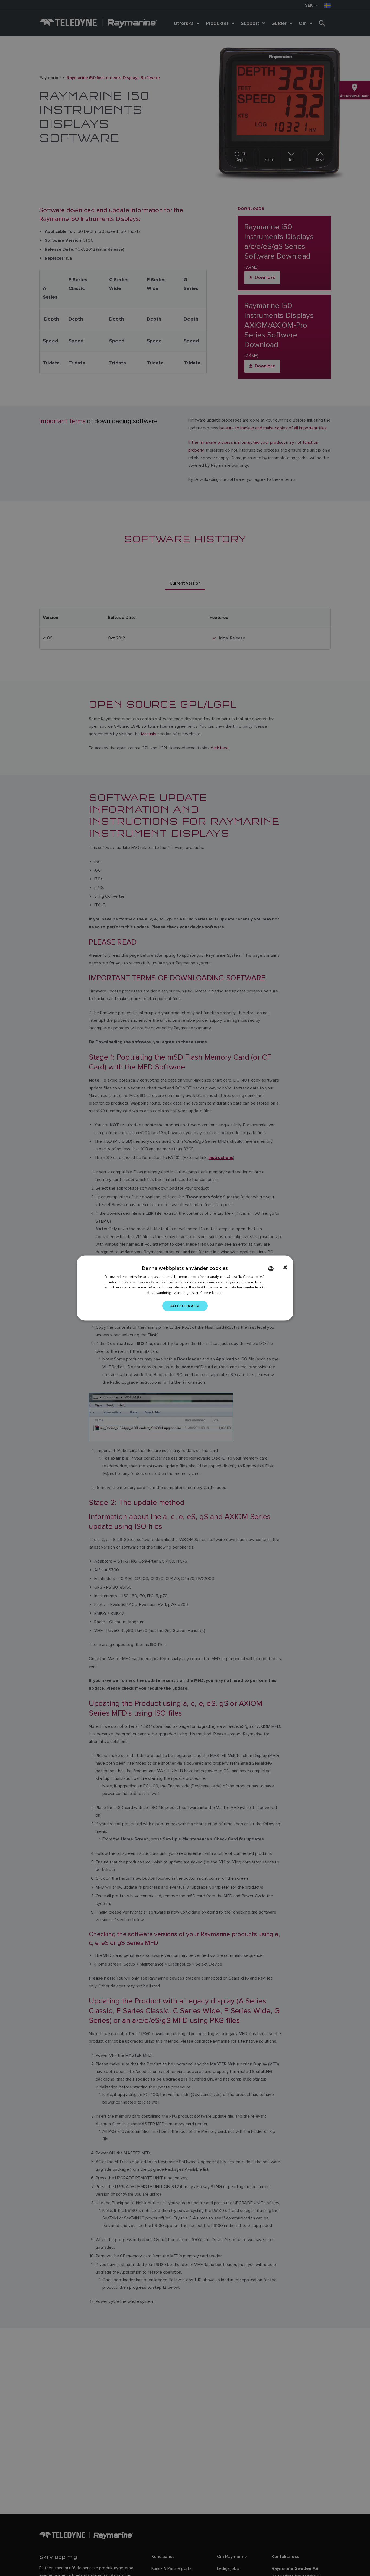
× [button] (285, 1267)
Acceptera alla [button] (185, 1306)
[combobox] (271, 1269)
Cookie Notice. (212, 1293)
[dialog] (185, 1288)
